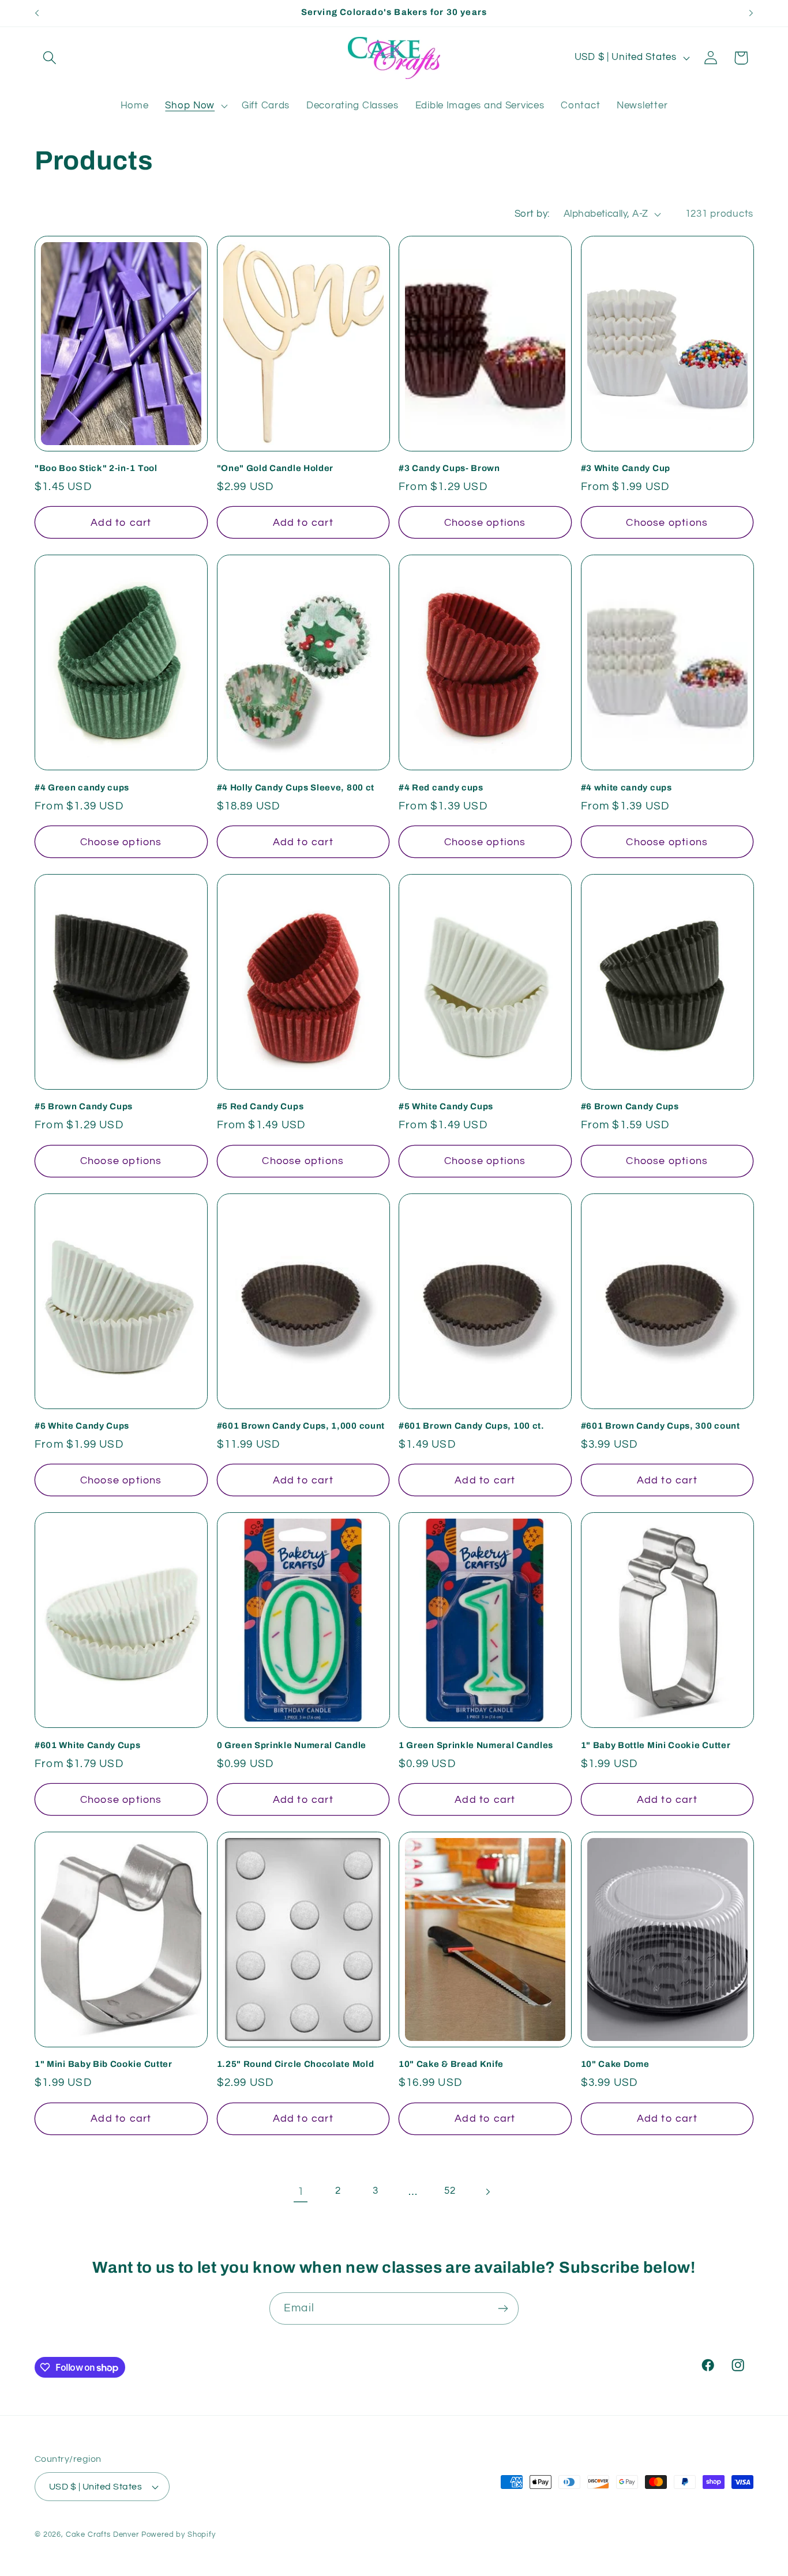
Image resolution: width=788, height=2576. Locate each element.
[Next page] (488, 2192)
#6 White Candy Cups (82, 1426)
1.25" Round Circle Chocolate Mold (296, 2064)
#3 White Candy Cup (626, 468)
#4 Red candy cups (441, 788)
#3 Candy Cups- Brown (449, 468)
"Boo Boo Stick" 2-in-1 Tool (96, 468)
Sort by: (532, 214)
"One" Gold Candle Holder (275, 468)
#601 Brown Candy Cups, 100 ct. (472, 1426)
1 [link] (301, 2191)
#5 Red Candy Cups (260, 1106)
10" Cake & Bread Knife (451, 2064)
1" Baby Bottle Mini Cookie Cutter (656, 1745)
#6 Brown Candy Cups (630, 1106)
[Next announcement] (751, 13)
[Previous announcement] (37, 13)
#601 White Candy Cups (88, 1745)
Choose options (485, 523)
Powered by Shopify (179, 2534)
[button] (50, 58)
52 (450, 2191)
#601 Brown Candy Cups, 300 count (661, 1426)
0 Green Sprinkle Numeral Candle (292, 1745)
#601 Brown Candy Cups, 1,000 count (301, 1426)
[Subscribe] (503, 2308)
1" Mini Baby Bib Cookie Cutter (104, 2064)
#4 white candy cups (626, 788)
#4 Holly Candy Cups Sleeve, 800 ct (296, 788)
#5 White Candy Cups (446, 1106)
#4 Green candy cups (82, 788)
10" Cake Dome (615, 2064)
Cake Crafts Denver (102, 2534)
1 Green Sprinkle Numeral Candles (476, 1745)
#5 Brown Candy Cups (84, 1106)
